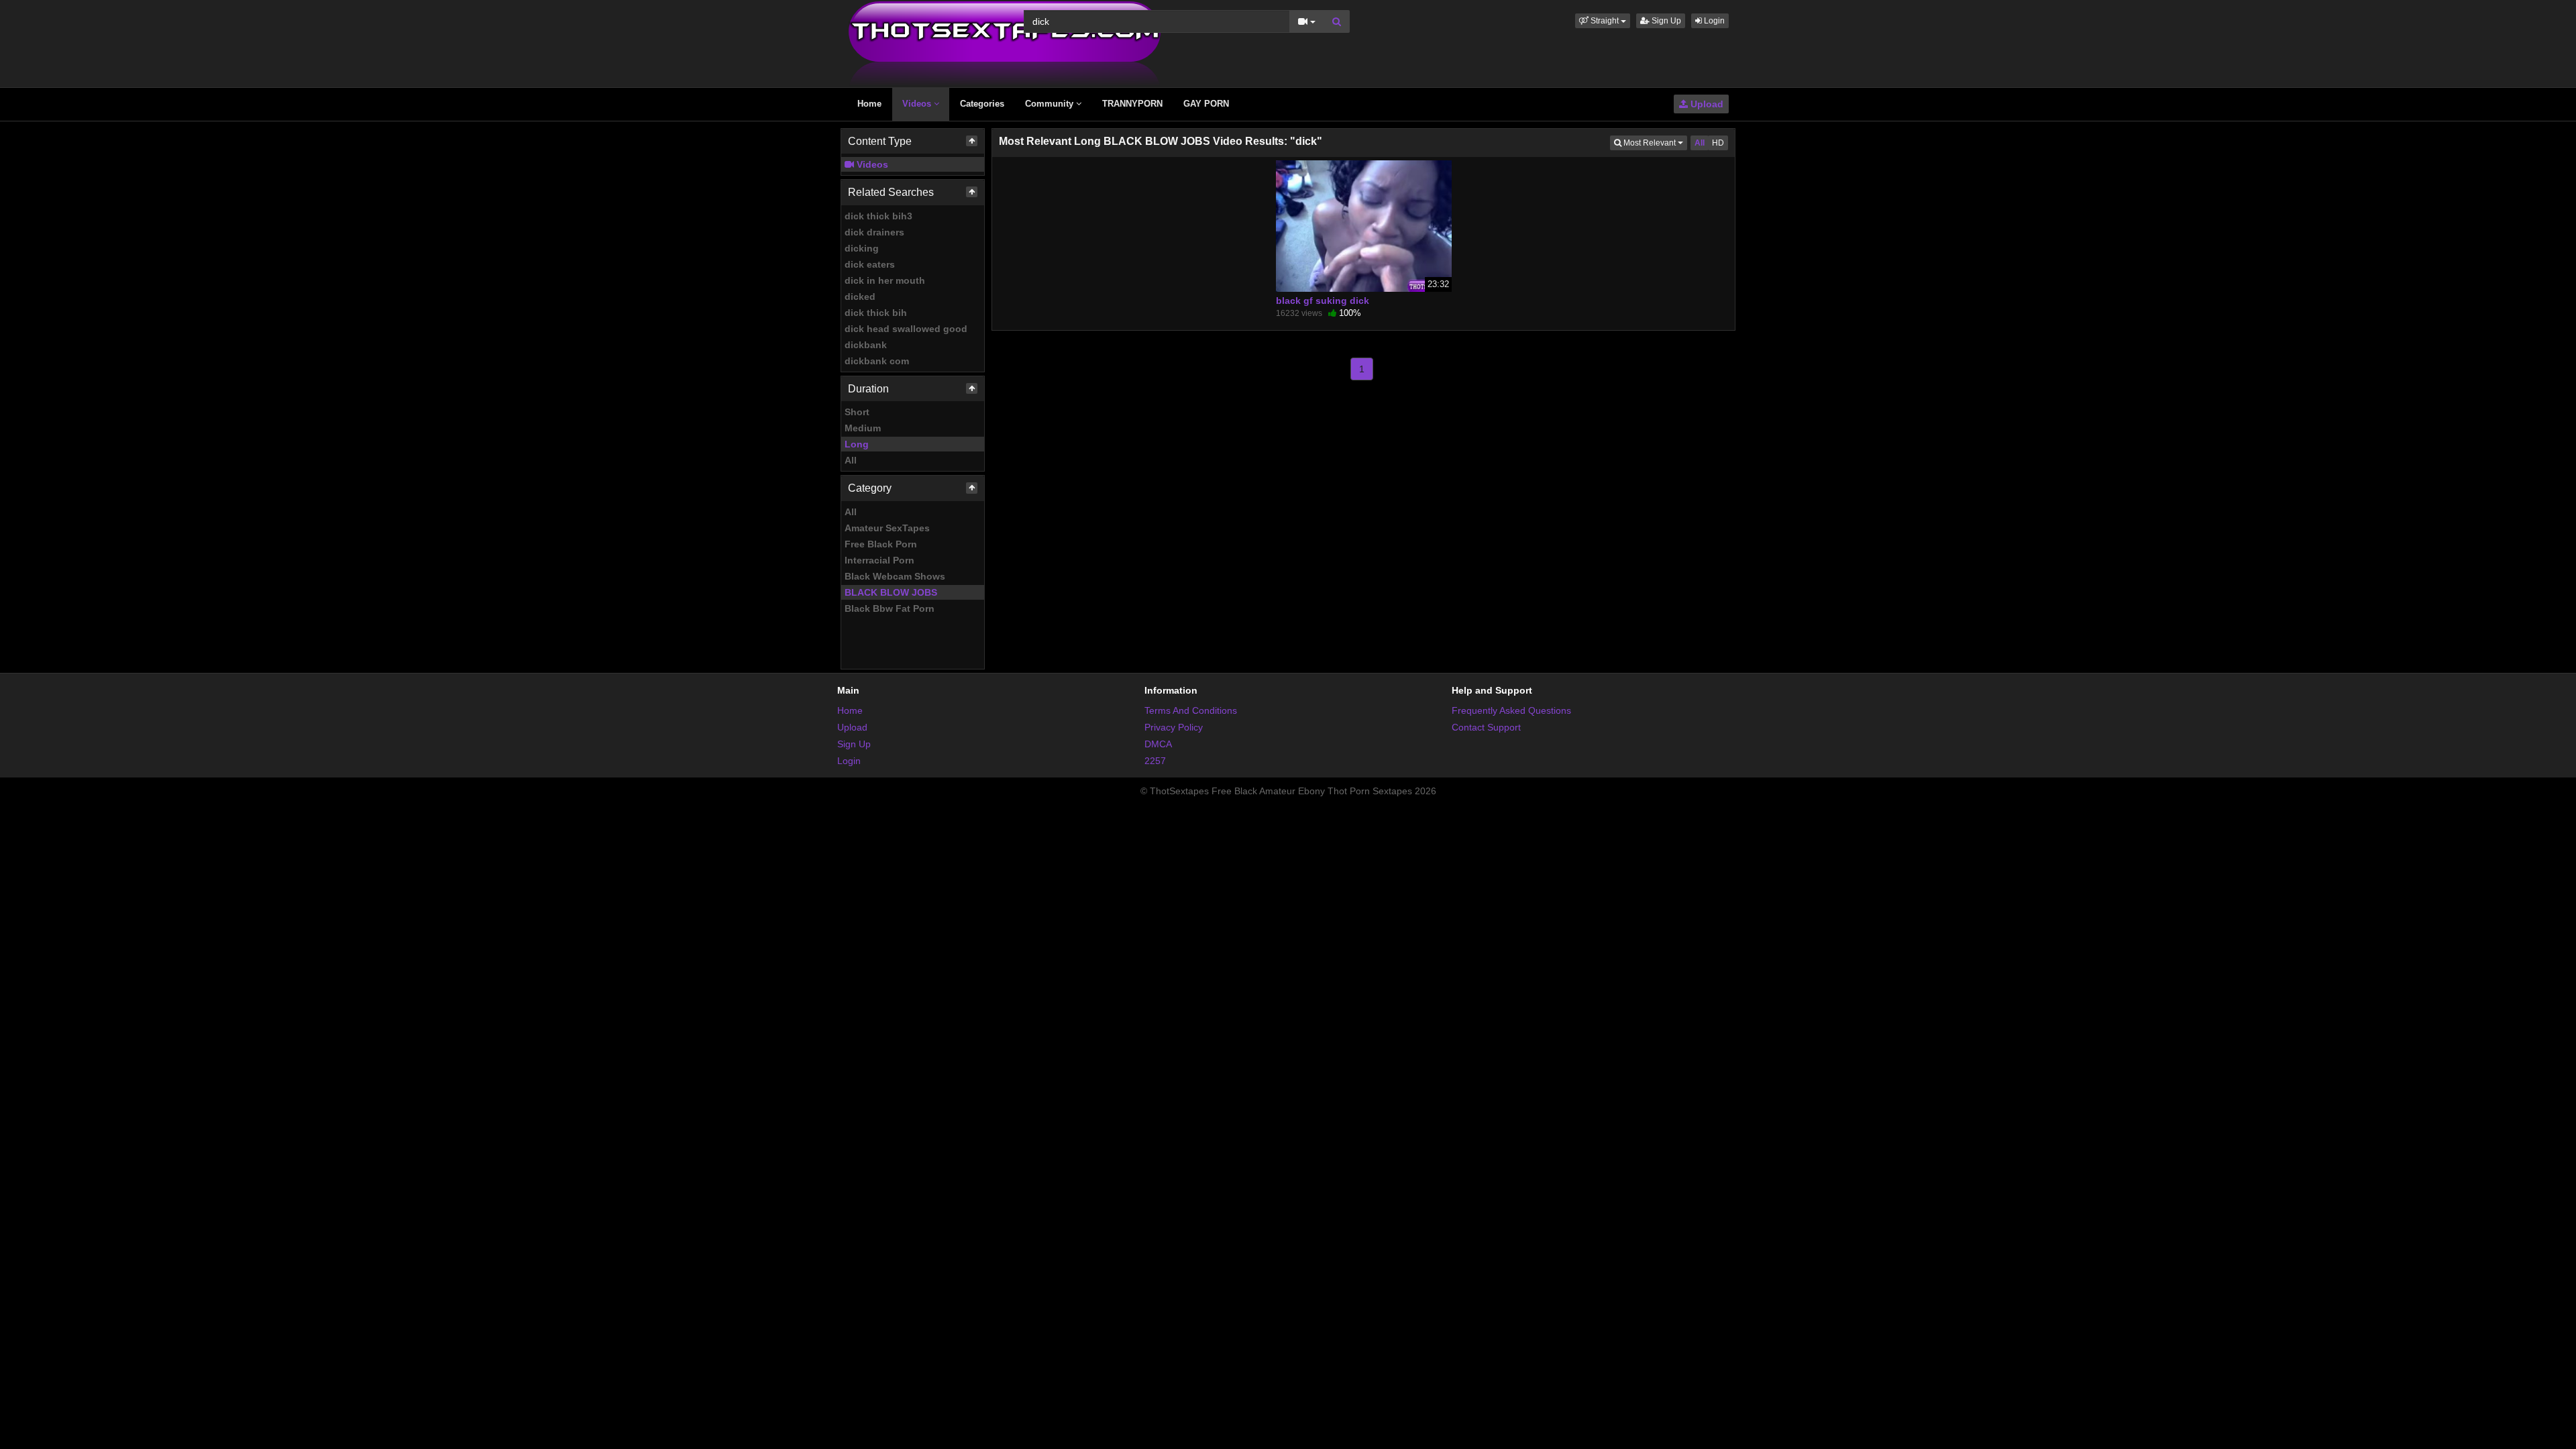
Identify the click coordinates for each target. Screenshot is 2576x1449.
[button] (1603, 21)
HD (1718, 143)
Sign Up (1665, 21)
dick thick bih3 (878, 216)
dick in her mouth (885, 280)
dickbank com (877, 361)
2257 (1155, 761)
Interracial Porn (879, 560)
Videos (918, 104)
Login (1713, 21)
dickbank (866, 345)
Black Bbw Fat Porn (890, 608)
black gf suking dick (1323, 301)
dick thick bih (876, 313)
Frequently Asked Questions (1511, 710)
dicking (862, 248)
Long (857, 444)
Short (857, 412)
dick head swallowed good (906, 329)
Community (1051, 104)
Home (869, 104)
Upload (1706, 104)
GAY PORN (1206, 104)
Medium (863, 428)
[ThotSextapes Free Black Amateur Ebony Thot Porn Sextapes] (1005, 43)
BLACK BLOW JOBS (891, 592)
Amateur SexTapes (887, 528)
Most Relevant (1654, 143)
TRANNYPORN (1132, 104)
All (851, 460)
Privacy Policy (1174, 727)
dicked (860, 297)
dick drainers (874, 232)
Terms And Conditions (1191, 710)
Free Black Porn (881, 544)
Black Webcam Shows (895, 576)
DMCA (1158, 744)
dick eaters (870, 264)
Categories (982, 104)
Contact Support (1486, 727)
